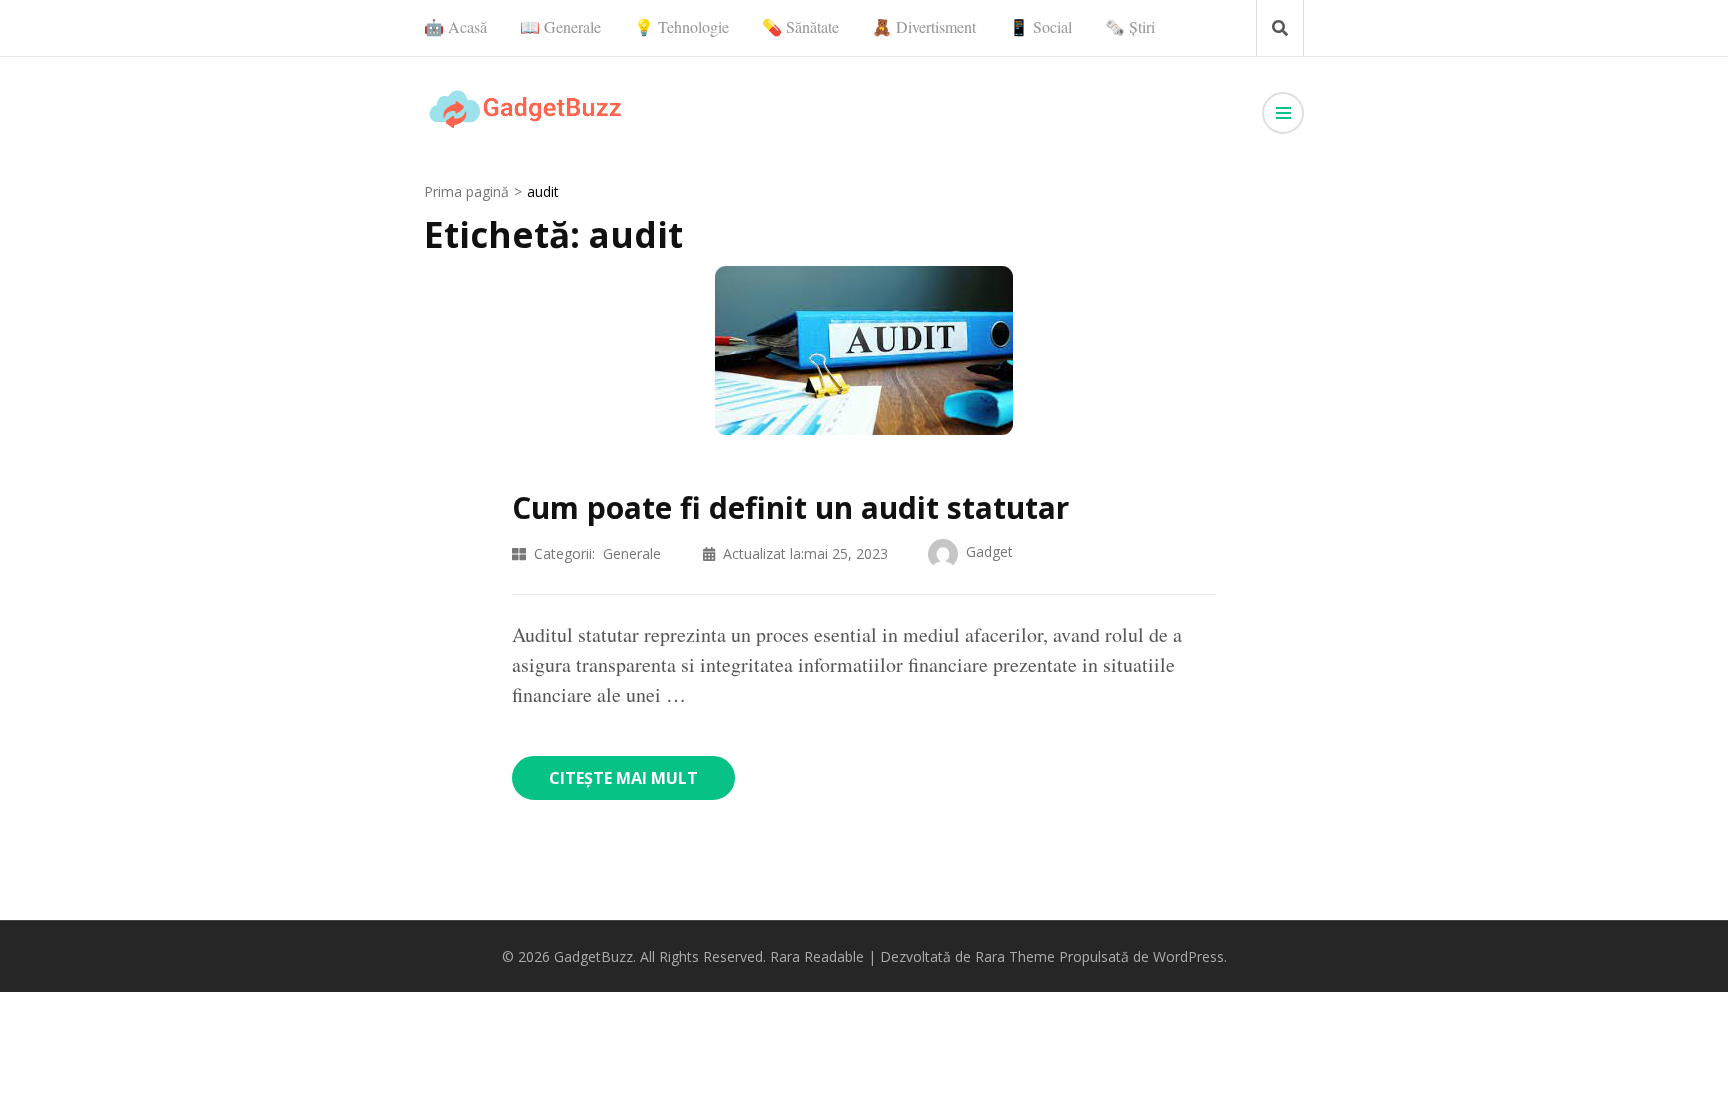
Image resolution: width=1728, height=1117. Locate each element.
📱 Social (1040, 26)
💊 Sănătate (800, 26)
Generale (632, 553)
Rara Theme (1015, 956)
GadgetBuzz (593, 956)
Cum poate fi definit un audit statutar (790, 507)
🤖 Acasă (455, 26)
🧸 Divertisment (924, 26)
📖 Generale (560, 26)
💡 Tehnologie (681, 26)
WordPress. (1190, 956)
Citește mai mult (623, 778)
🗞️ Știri (1130, 26)
